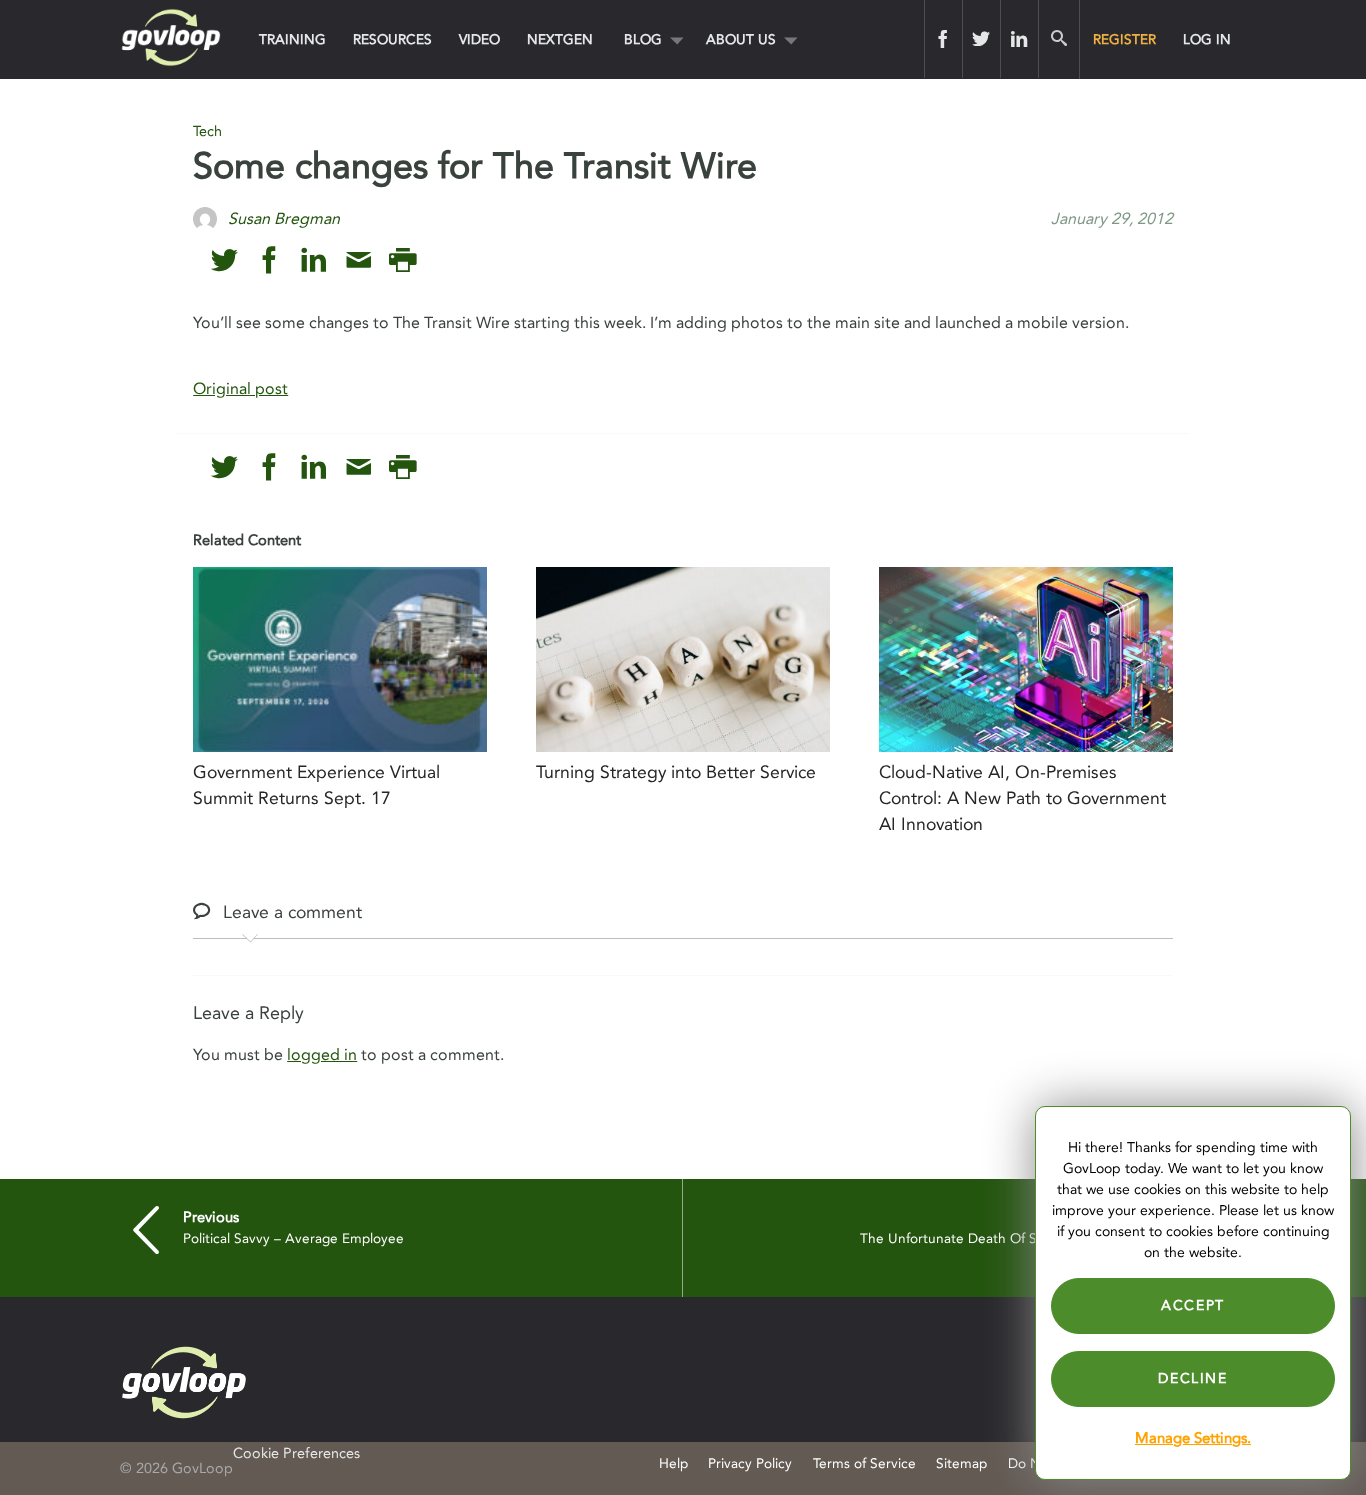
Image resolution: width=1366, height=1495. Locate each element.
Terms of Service (864, 1463)
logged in (322, 1055)
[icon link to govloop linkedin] (313, 260)
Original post (240, 389)
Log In (1207, 39)
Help (673, 1463)
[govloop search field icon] (1058, 39)
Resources (392, 39)
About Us (741, 39)
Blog (643, 39)
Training (292, 39)
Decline (1192, 1378)
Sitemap (961, 1463)
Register (1124, 39)
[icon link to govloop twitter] (224, 260)
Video (479, 39)
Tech (207, 131)
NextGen (560, 39)
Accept (1193, 1305)
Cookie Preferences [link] (296, 1453)
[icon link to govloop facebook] (269, 260)
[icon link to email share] (358, 260)
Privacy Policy (750, 1463)
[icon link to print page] (402, 260)
